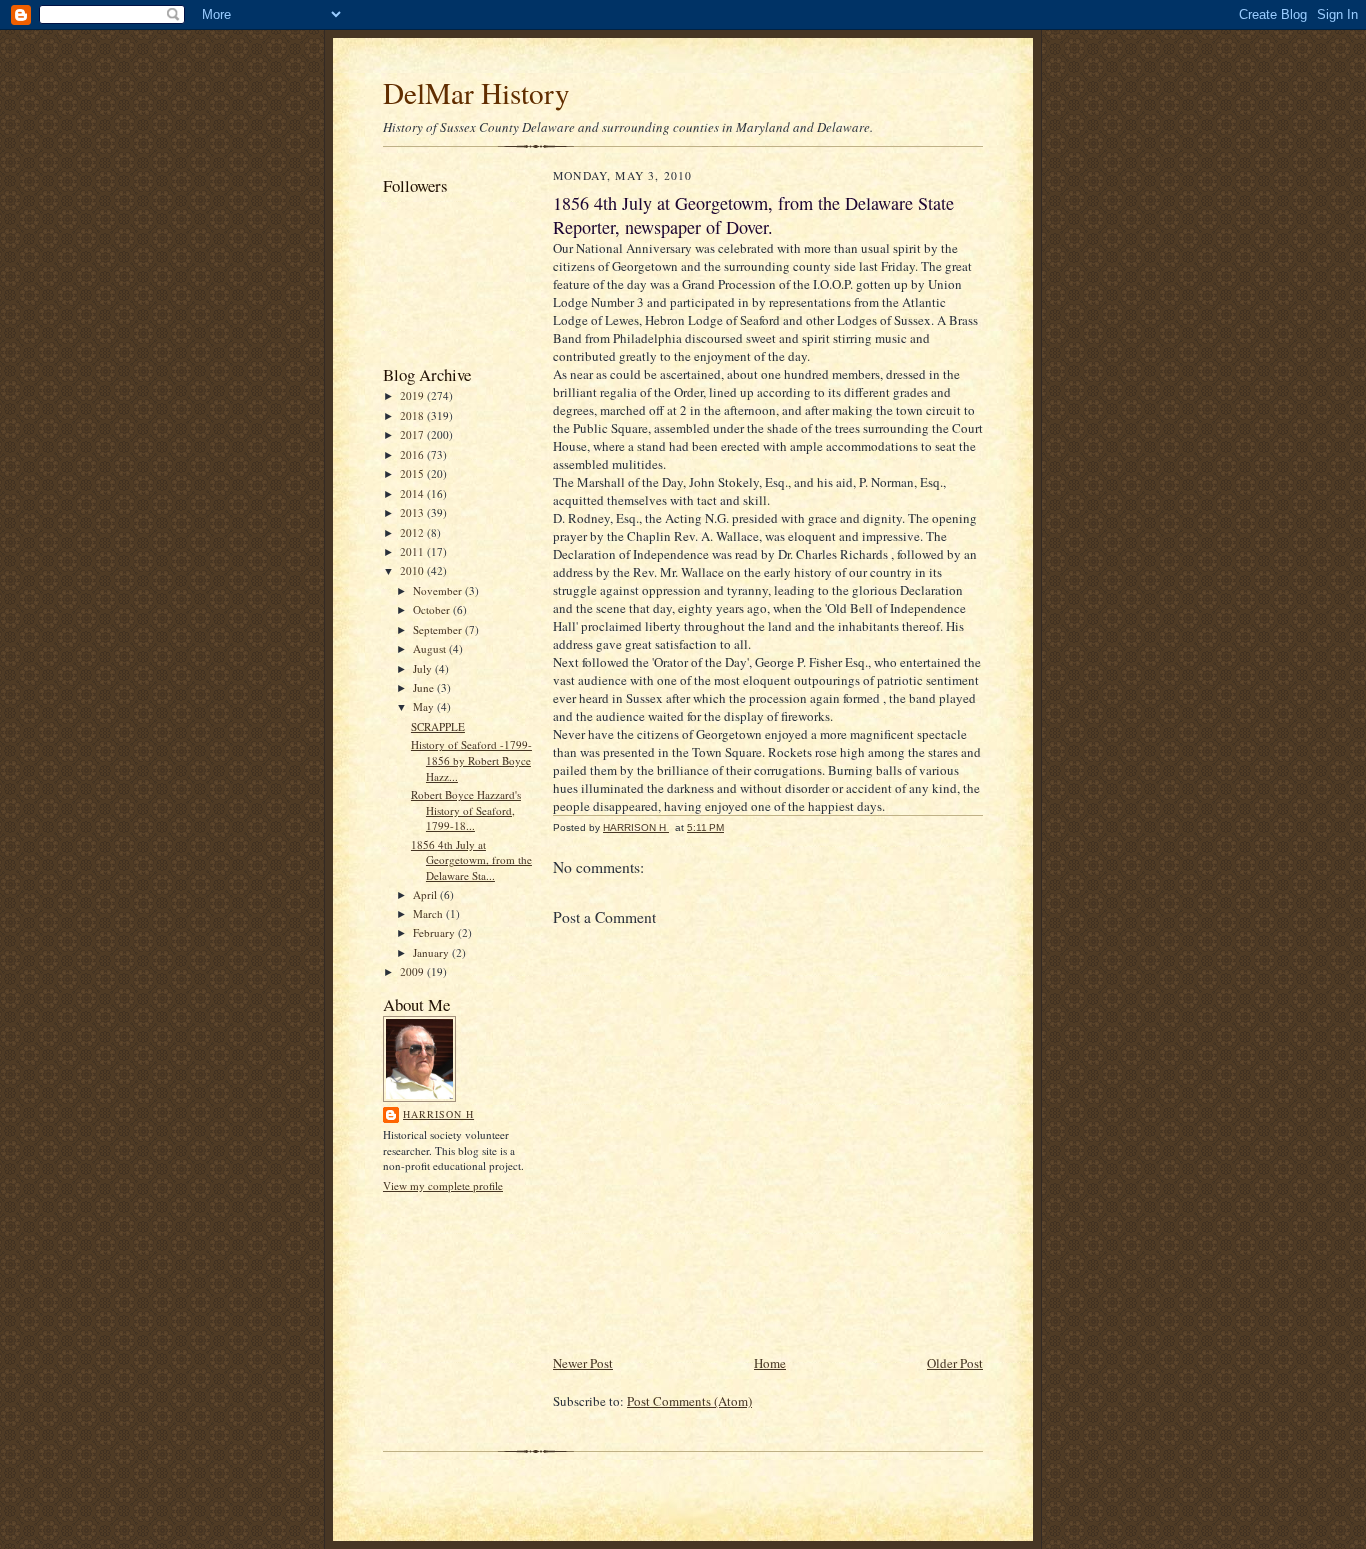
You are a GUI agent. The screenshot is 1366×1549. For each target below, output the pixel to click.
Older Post (955, 1363)
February (435, 932)
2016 (413, 454)
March (429, 913)
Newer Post (583, 1363)
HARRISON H (438, 1114)
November (439, 590)
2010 (413, 570)
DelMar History (476, 92)
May (425, 706)
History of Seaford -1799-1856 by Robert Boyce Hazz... (471, 760)
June (425, 687)
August (431, 648)
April (426, 894)
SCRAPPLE (438, 726)
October (433, 609)
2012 (413, 532)
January (432, 952)
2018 (413, 415)
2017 (413, 434)
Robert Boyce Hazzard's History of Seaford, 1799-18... (466, 810)
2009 (413, 971)
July (424, 668)
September (439, 629)
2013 (413, 512)
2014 (413, 493)
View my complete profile (443, 1185)
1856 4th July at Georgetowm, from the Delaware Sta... (471, 860)
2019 (413, 395)
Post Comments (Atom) (689, 1401)
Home (770, 1363)
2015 (413, 473)
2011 (413, 551)
